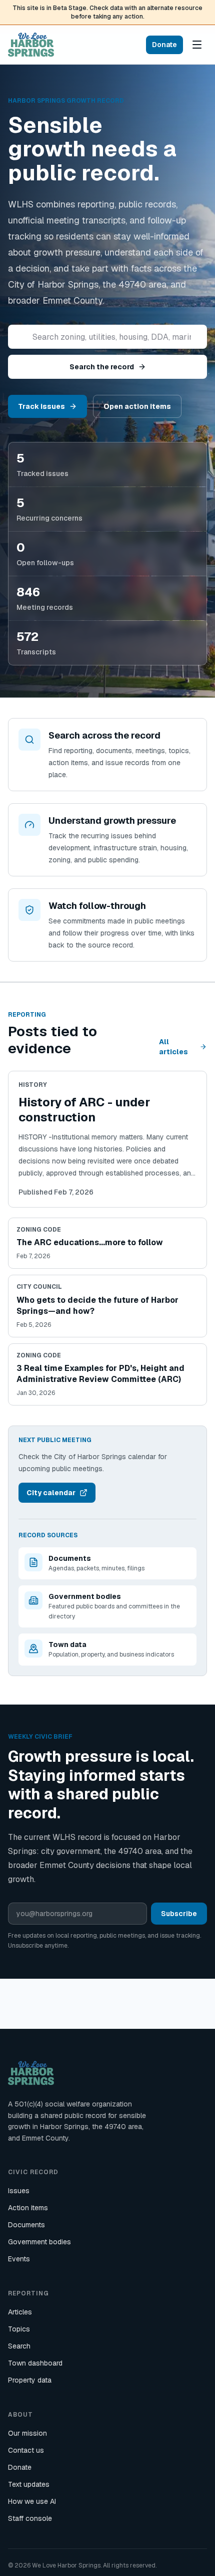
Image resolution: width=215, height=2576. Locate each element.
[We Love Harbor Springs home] (31, 45)
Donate (164, 45)
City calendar (51, 1493)
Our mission (27, 2433)
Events (19, 2259)
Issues (19, 2191)
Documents (26, 2225)
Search (19, 2346)
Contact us (26, 2450)
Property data (30, 2380)
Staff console (30, 2518)
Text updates (29, 2484)
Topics (19, 2329)
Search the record (102, 367)
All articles (173, 1047)
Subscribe (179, 1914)
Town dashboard (35, 2363)
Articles (20, 2312)
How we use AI (32, 2501)
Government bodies (39, 2242)
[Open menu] (197, 45)
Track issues (41, 406)
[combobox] (107, 337)
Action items (28, 2208)
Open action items (137, 406)
